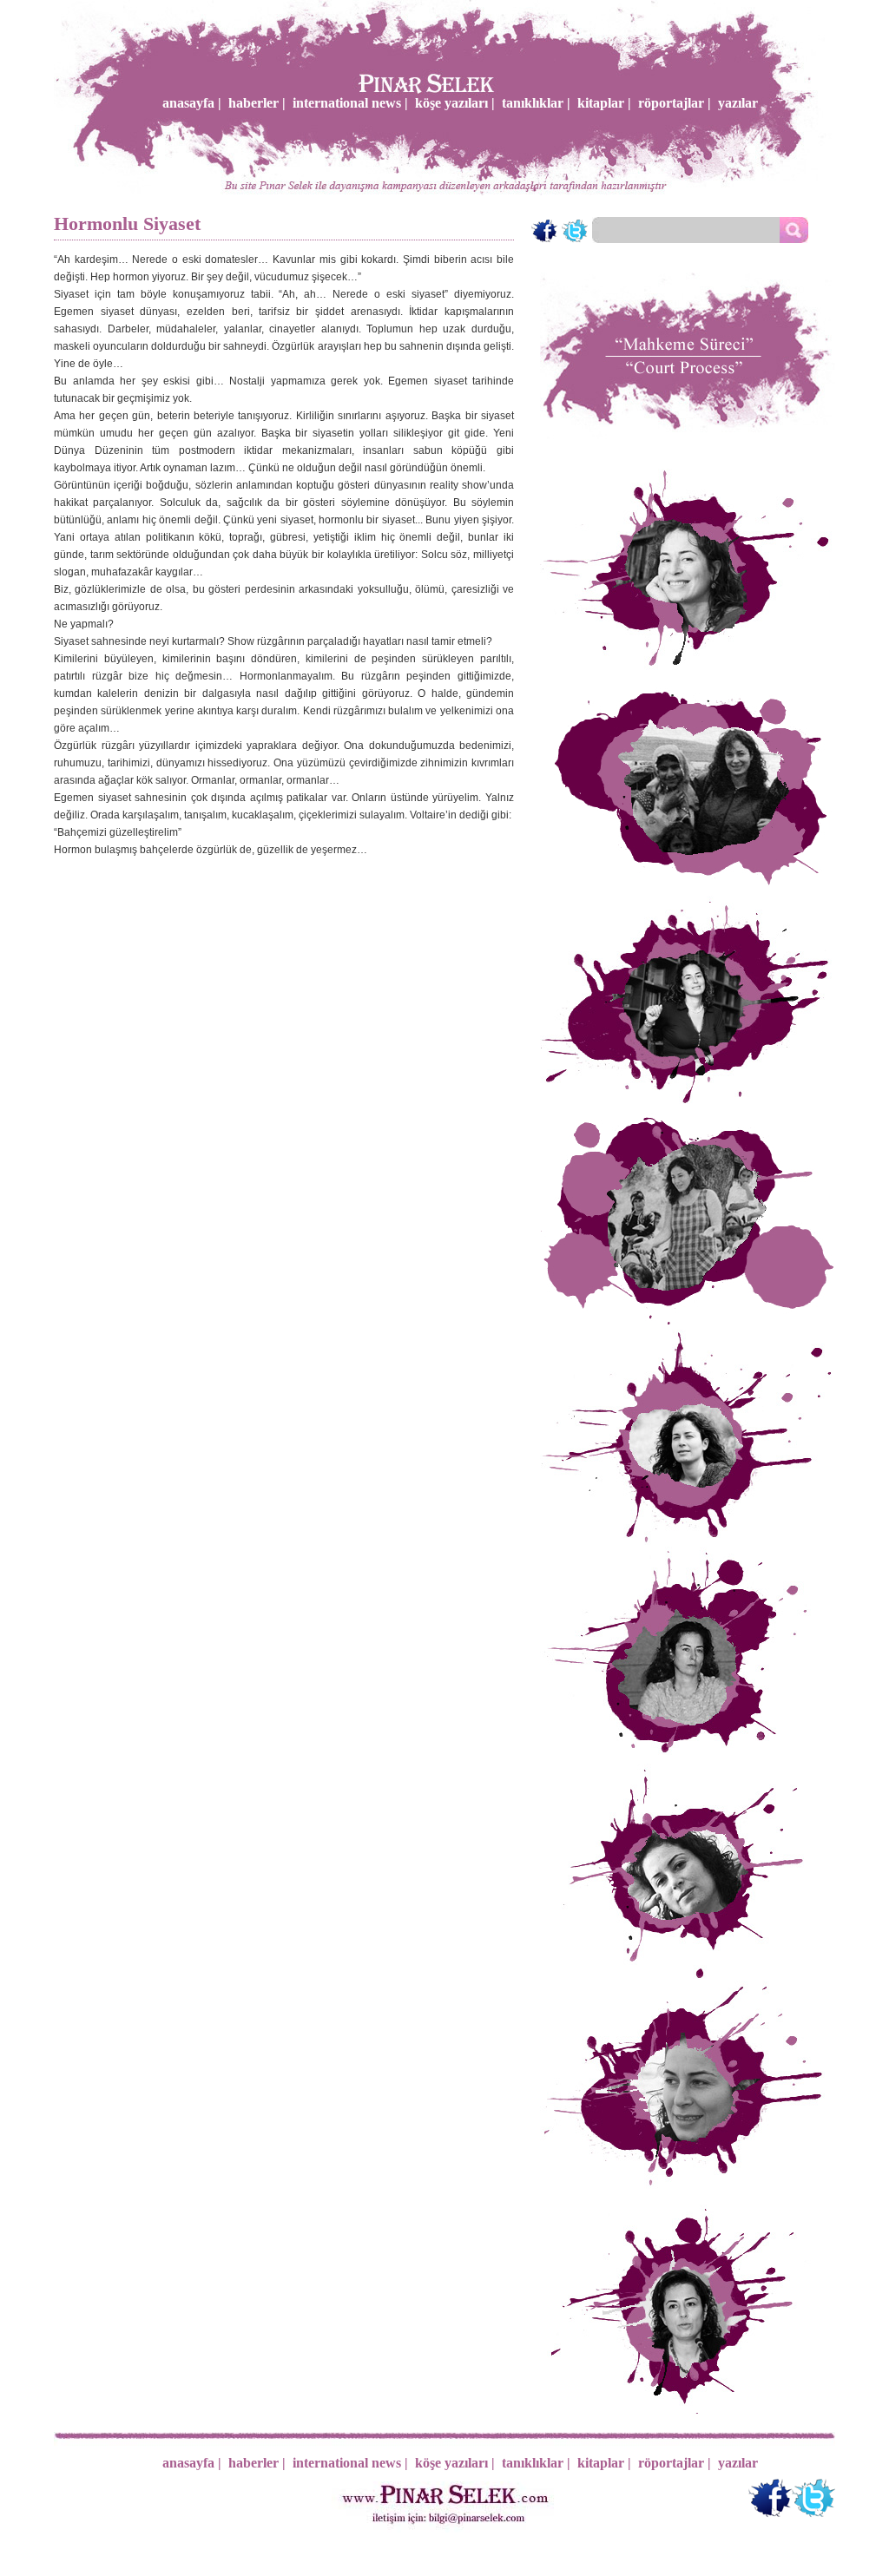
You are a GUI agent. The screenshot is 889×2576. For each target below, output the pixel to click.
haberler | (257, 103)
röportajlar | (675, 103)
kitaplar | (604, 103)
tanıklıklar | (536, 103)
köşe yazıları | (455, 103)
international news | (350, 103)
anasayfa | (192, 103)
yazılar (738, 103)
